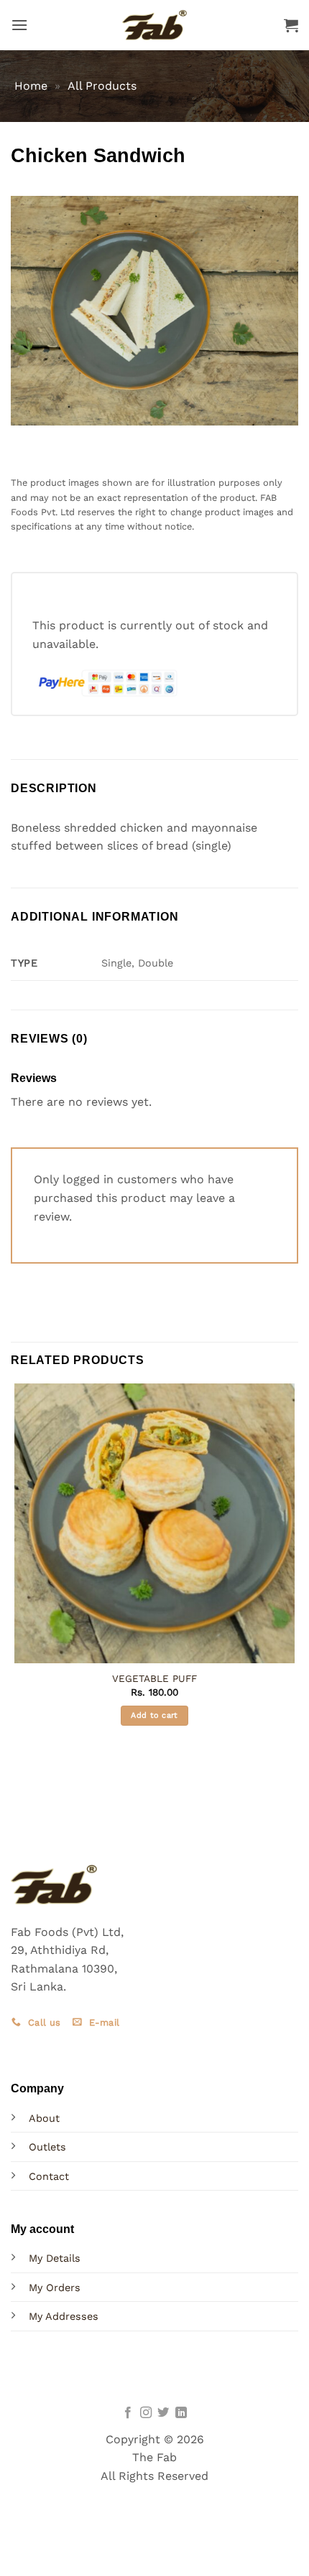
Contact (49, 2176)
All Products (102, 86)
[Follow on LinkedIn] (181, 2413)
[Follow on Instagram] (146, 2413)
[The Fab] (154, 25)
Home (31, 86)
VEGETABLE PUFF (154, 1678)
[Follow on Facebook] (128, 2413)
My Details (55, 2258)
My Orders (55, 2288)
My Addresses (64, 2316)
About (44, 2118)
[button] (19, 25)
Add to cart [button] (154, 1715)
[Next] (64, 439)
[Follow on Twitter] (163, 2413)
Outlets (47, 2147)
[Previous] (25, 439)
